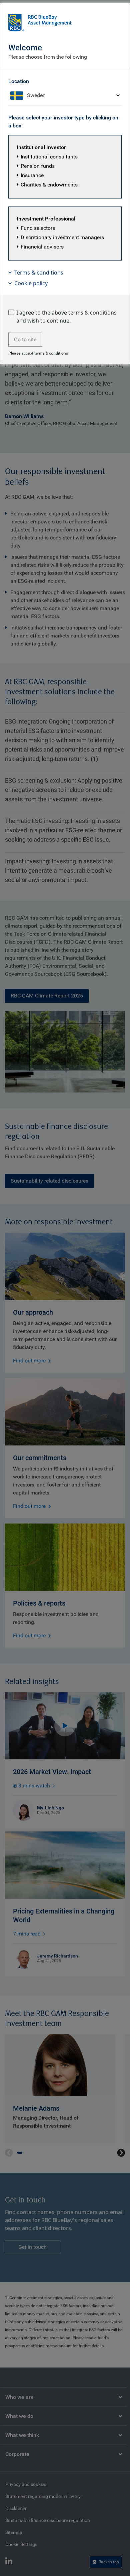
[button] (65, 167)
